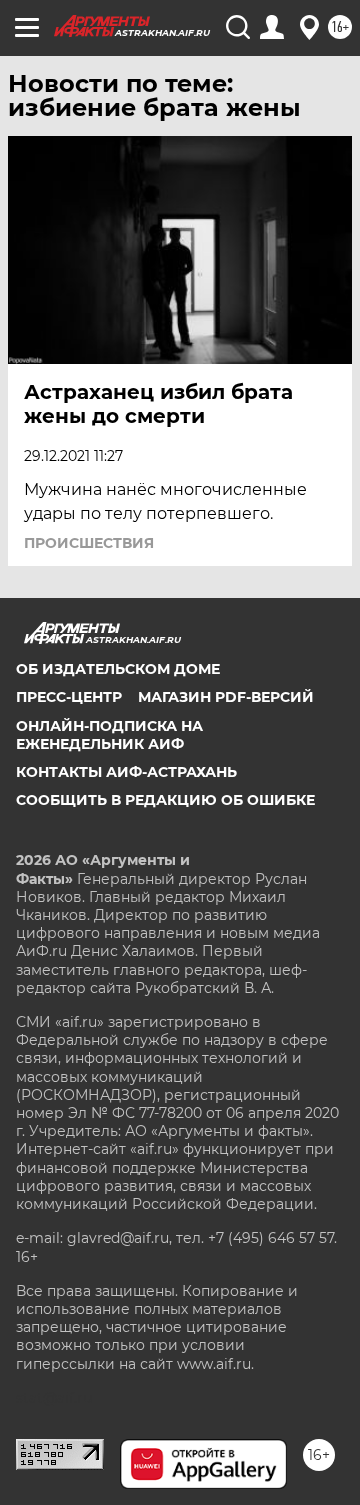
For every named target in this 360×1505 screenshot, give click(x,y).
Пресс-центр (69, 697)
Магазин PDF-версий (226, 697)
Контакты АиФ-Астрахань (126, 772)
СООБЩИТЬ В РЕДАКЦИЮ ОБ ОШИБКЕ (165, 800)
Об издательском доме (118, 669)
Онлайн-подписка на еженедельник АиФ (109, 735)
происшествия (89, 543)
